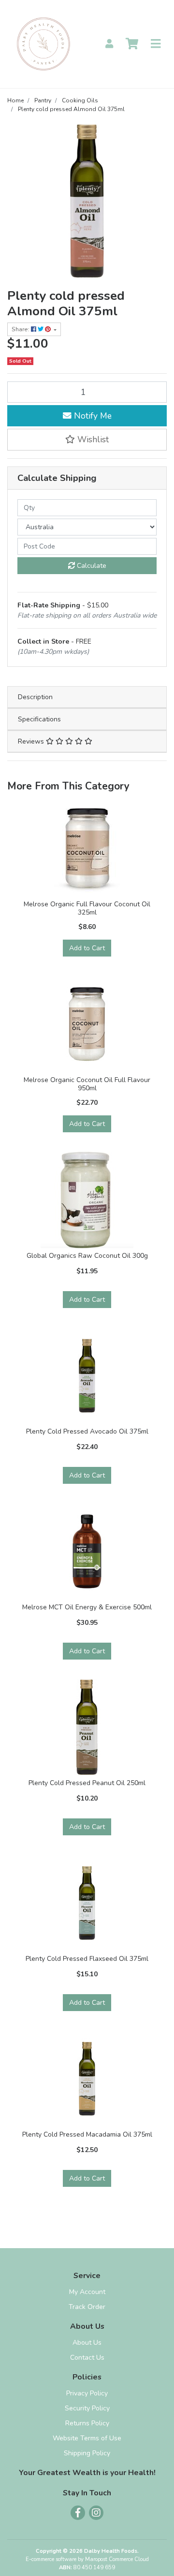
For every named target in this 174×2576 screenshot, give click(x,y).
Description (35, 697)
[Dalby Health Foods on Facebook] (78, 2513)
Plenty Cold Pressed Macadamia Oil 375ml (87, 2134)
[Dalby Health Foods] (43, 43)
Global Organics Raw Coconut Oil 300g (87, 1256)
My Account (87, 2292)
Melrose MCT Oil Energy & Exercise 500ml (87, 1607)
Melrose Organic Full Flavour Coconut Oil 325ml (87, 908)
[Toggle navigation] (156, 44)
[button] (87, 439)
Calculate (91, 566)
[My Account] (109, 44)
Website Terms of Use (87, 2438)
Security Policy (87, 2408)
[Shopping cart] (132, 44)
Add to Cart (87, 948)
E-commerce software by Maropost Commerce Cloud (87, 2559)
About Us (87, 2343)
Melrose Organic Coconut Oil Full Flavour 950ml (87, 1084)
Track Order (87, 2307)
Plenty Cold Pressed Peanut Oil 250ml (87, 1783)
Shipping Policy (87, 2453)
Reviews (32, 741)
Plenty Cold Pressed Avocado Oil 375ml (87, 1431)
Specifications (39, 719)
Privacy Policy (87, 2393)
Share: (21, 329)
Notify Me (92, 416)
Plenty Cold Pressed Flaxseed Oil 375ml (87, 1959)
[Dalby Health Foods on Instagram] (96, 2513)
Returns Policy (87, 2423)
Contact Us (87, 2358)
